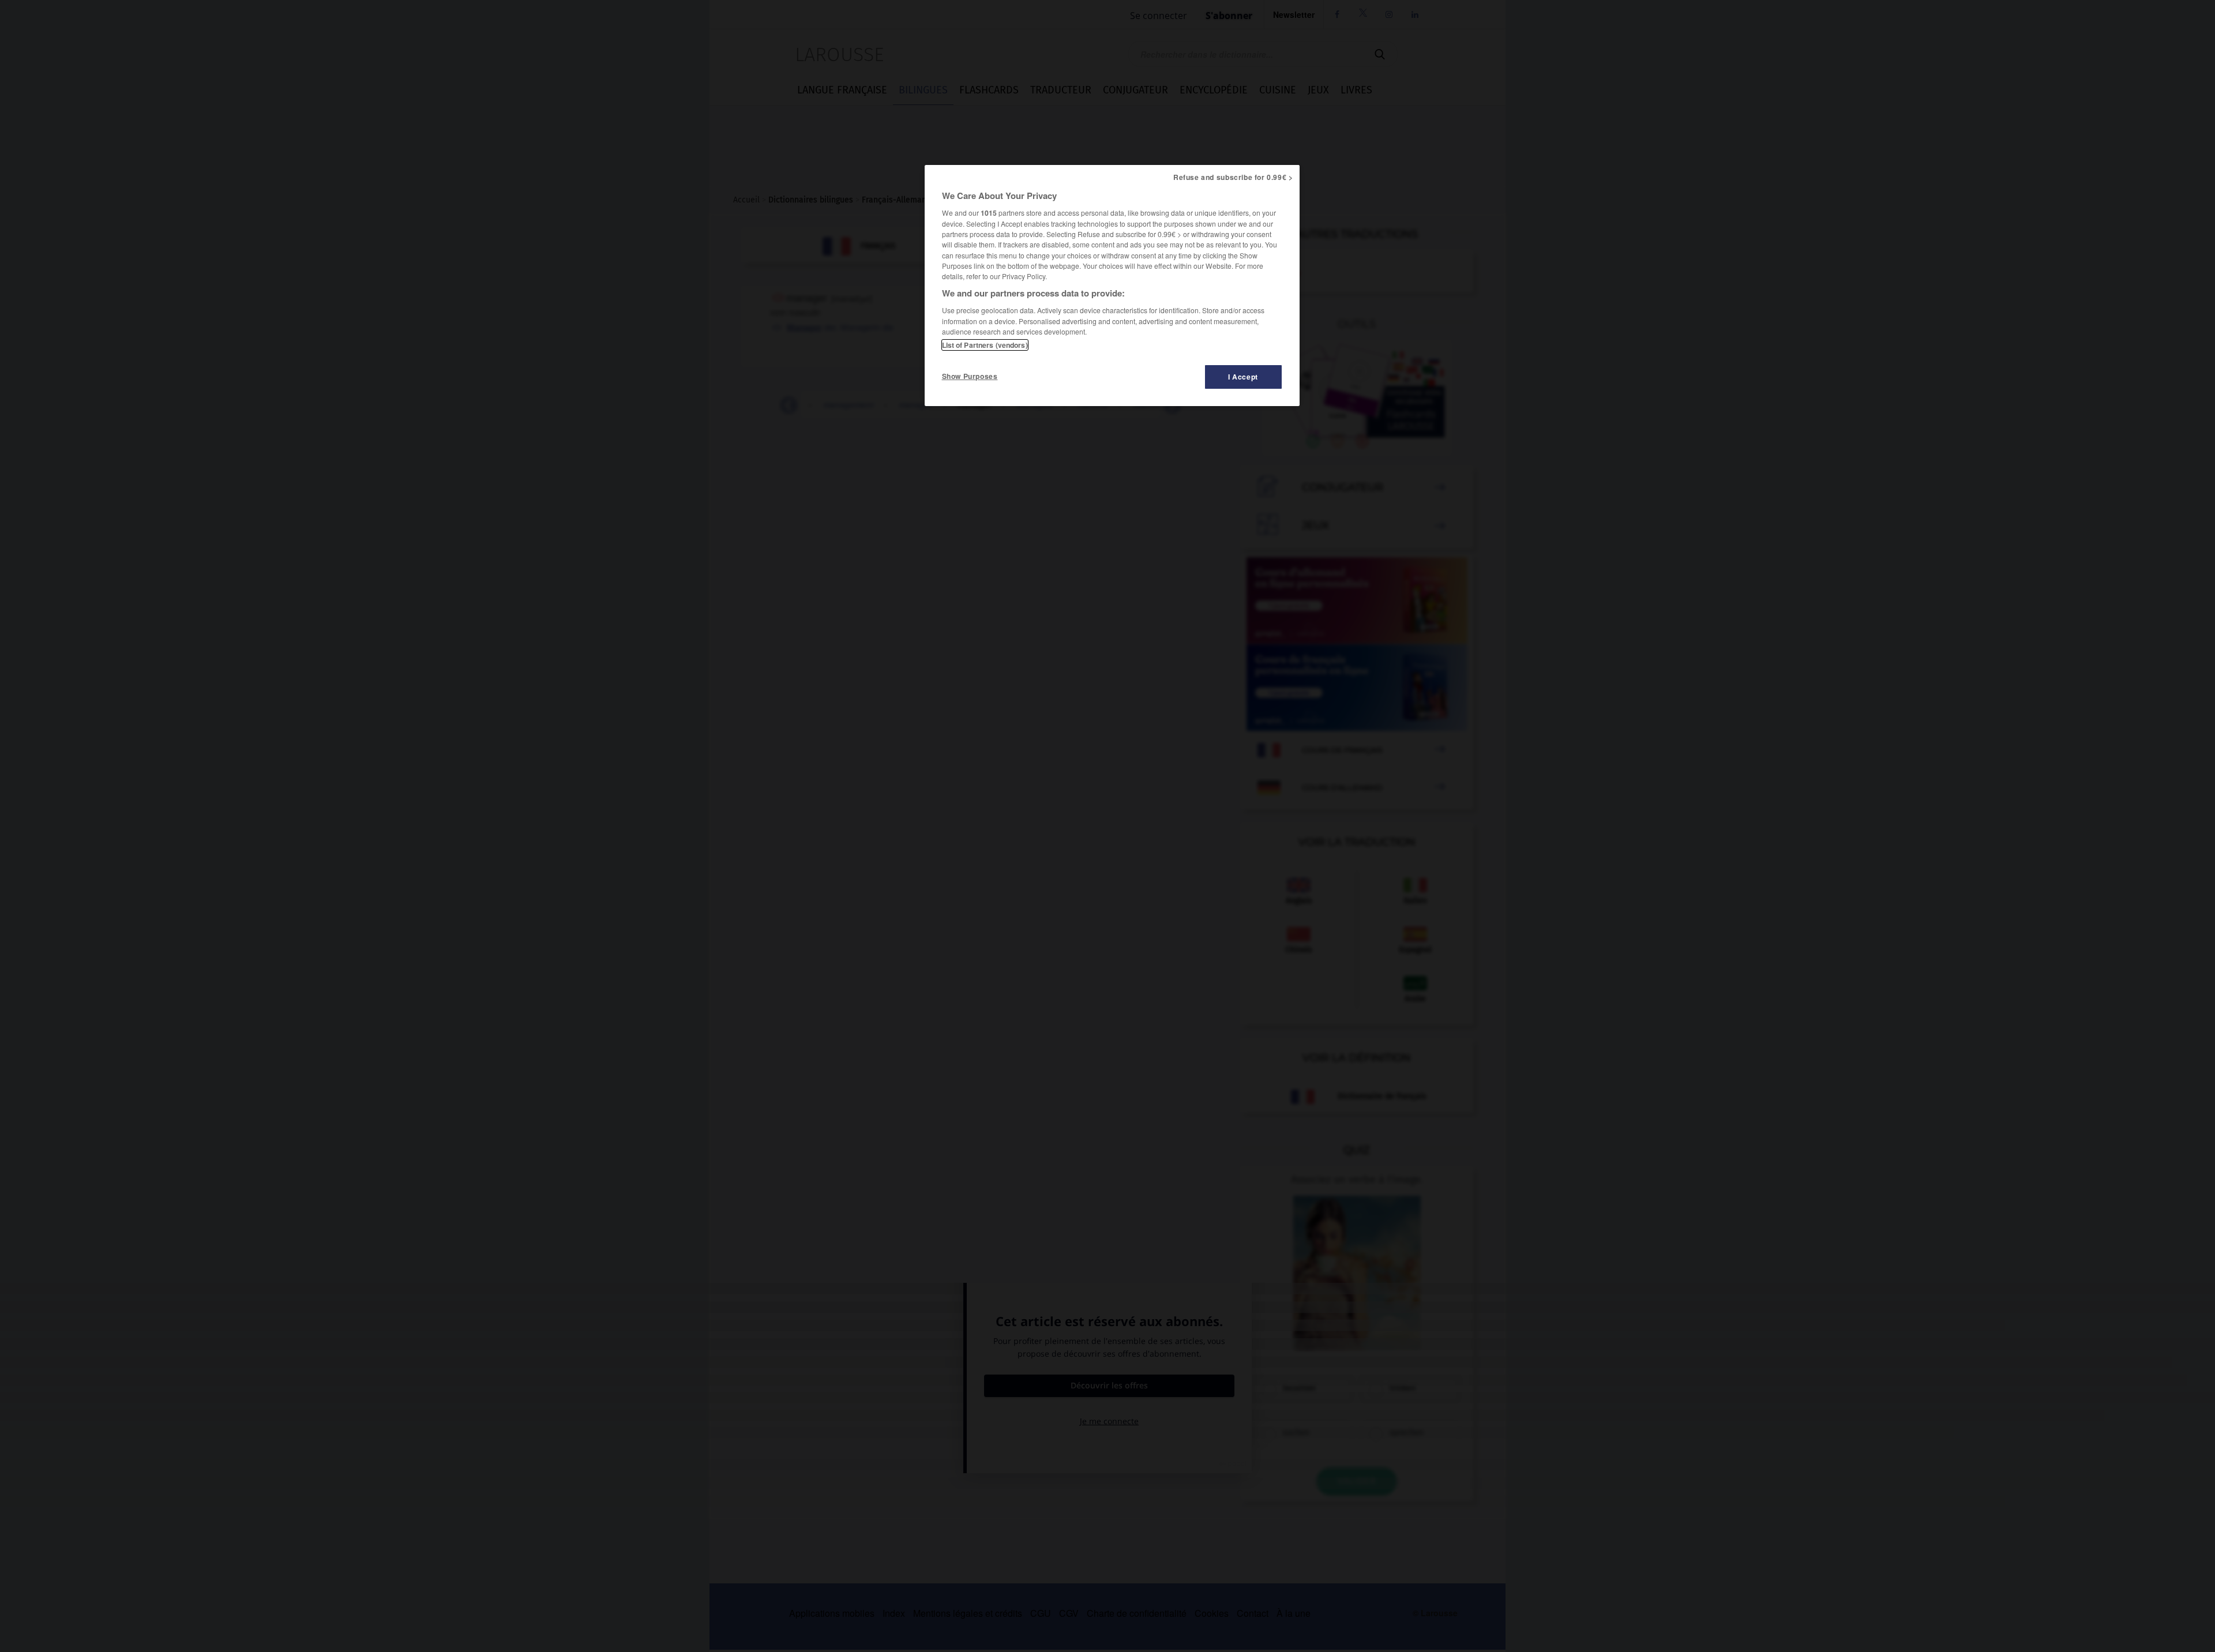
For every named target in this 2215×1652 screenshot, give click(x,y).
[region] (1112, 286)
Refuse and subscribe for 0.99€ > (1233, 177)
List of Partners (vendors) (985, 345)
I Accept (1243, 377)
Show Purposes (970, 376)
